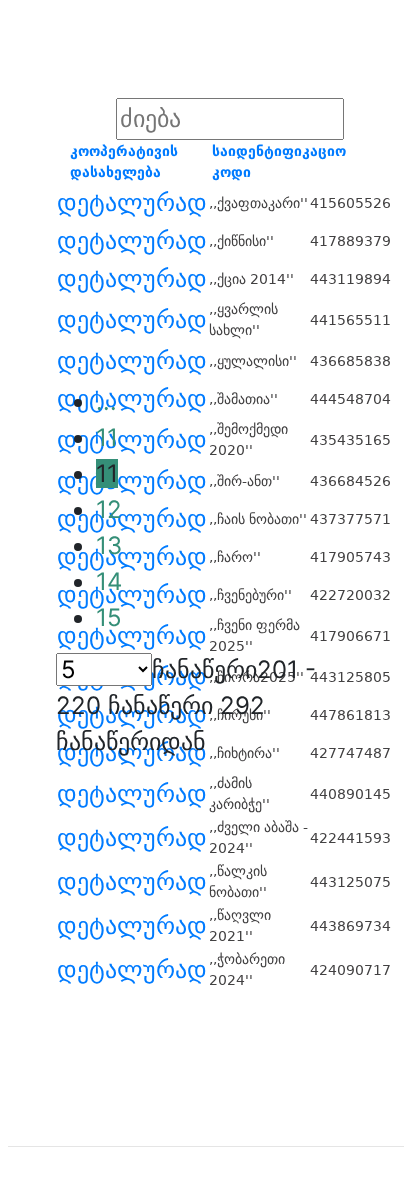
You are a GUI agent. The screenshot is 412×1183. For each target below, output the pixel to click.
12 (109, 509)
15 (109, 617)
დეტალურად (132, 203)
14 (109, 581)
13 (109, 545)
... (106, 401)
